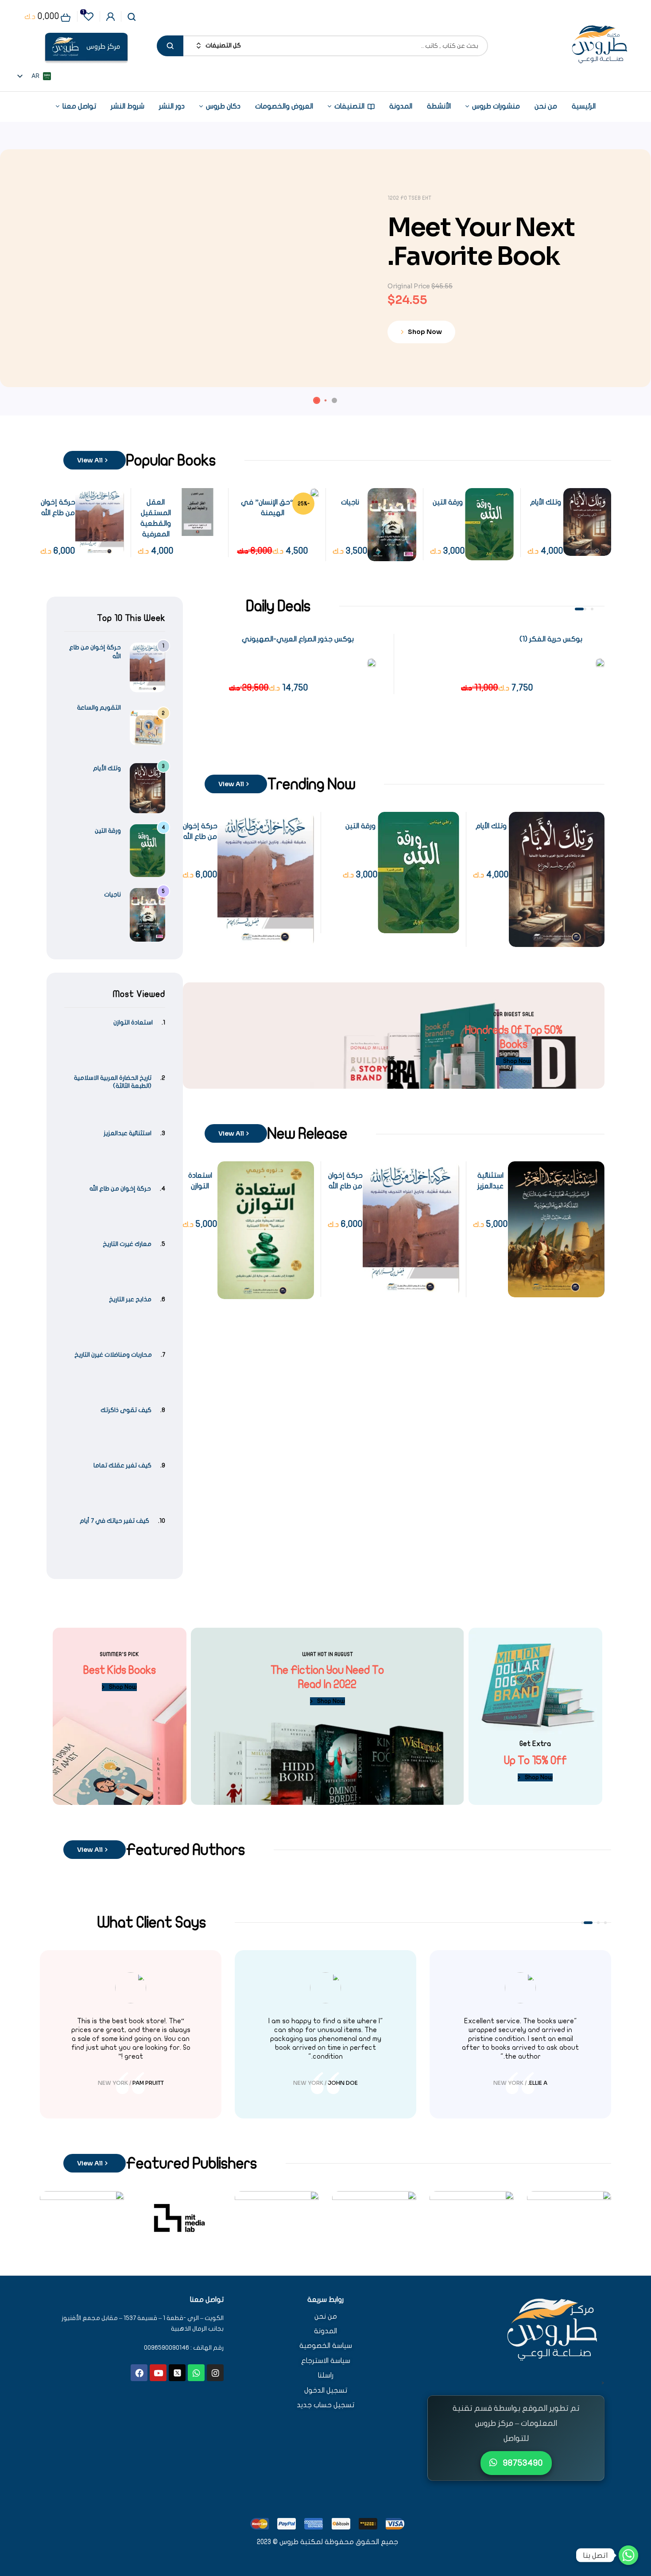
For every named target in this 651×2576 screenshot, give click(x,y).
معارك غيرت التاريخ (127, 1244)
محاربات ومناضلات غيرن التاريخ (113, 1355)
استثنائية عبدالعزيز (128, 1133)
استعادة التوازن (133, 1022)
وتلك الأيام (491, 826)
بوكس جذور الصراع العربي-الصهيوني (298, 639)
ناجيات (437, 502)
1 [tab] (592, 609)
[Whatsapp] (196, 2373)
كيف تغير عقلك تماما (122, 1465)
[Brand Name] (569, 2218)
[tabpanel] (508, 664)
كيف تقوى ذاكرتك (126, 1410)
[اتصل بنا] (628, 2555)
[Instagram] (215, 2373)
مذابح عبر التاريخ (130, 1299)
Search (170, 46)
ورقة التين (535, 502)
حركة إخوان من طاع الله (120, 1189)
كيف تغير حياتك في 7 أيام (114, 1521)
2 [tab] (585, 609)
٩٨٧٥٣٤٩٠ (522, 2463)
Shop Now (423, 330)
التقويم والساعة (99, 708)
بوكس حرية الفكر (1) (551, 639)
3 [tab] (579, 609)
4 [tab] (582, 1923)
